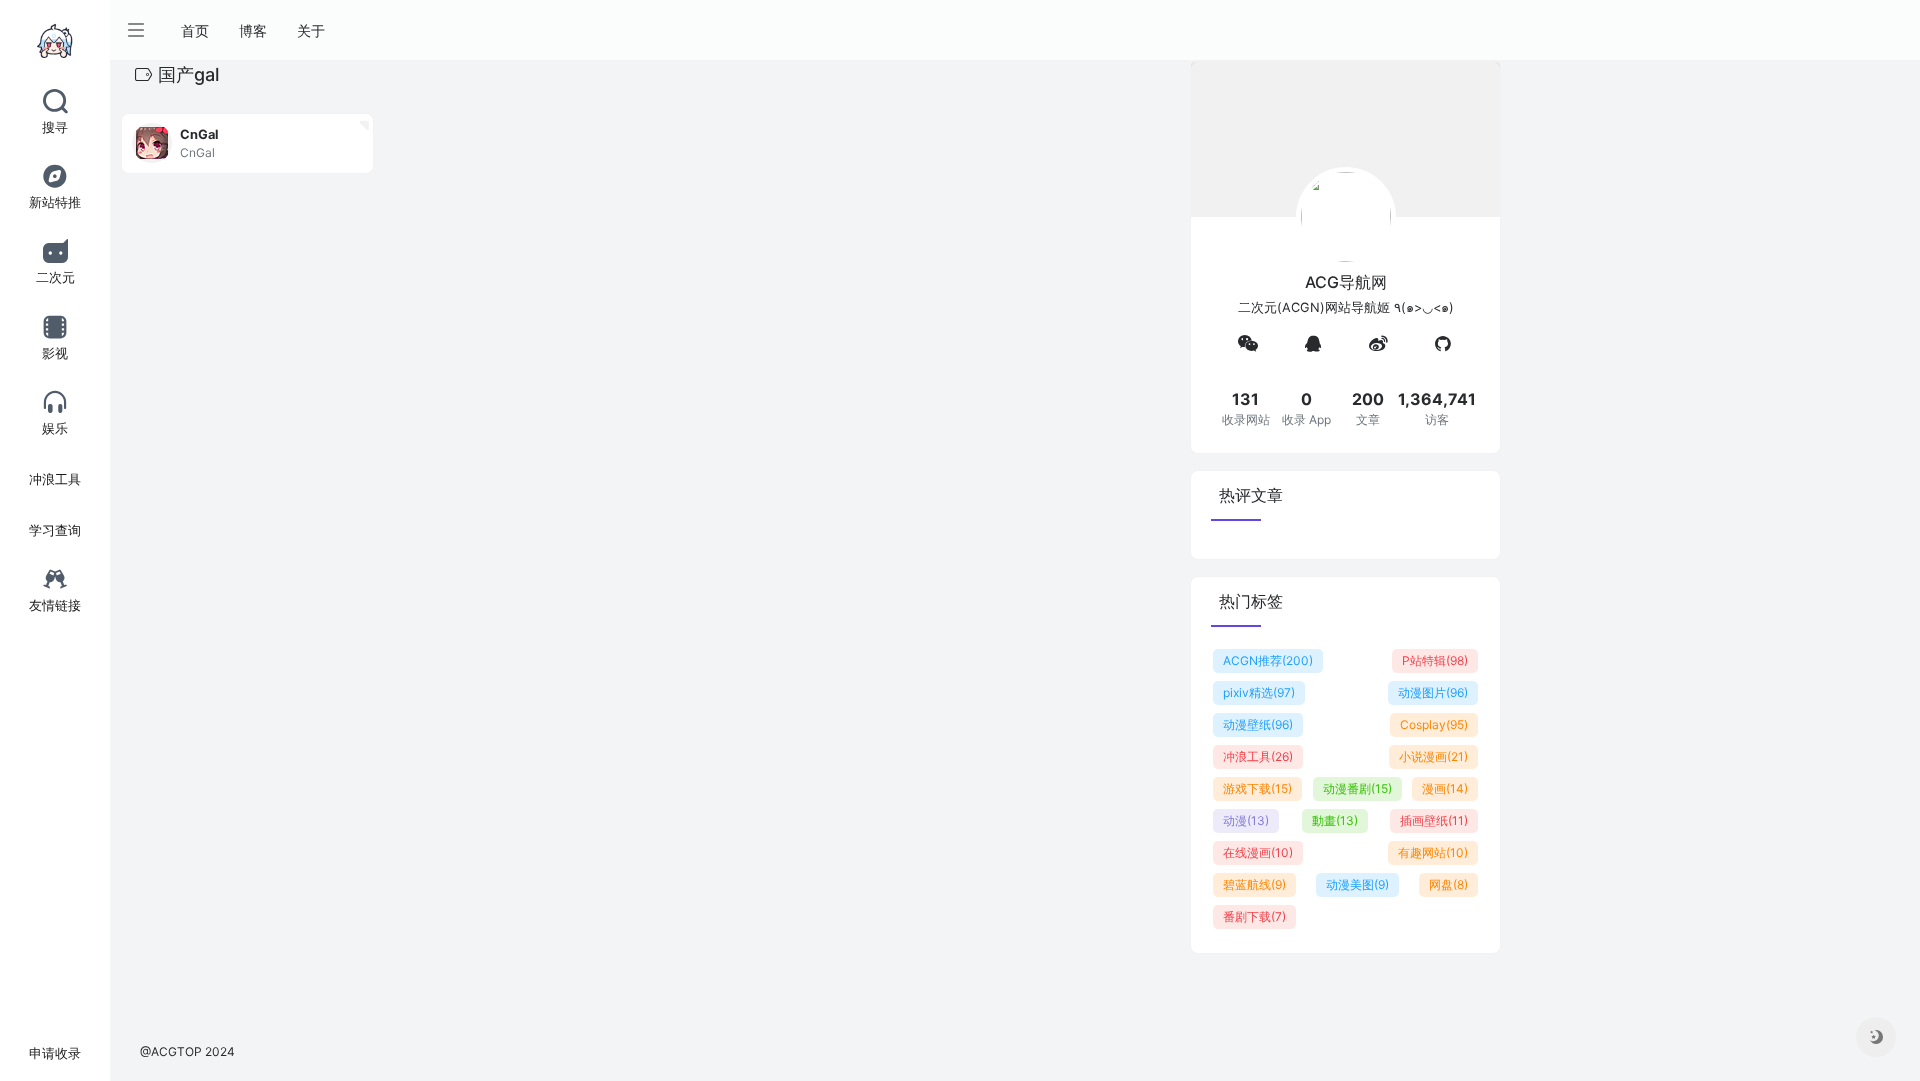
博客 (253, 30)
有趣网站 (1433, 852)
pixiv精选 (1259, 692)
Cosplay (1434, 724)
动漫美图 (1357, 884)
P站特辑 (1435, 660)
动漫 (1246, 820)
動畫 (1335, 820)
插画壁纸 (1434, 820)
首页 (195, 30)
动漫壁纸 (1258, 724)
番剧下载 (1254, 916)
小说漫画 (1433, 756)
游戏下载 (1257, 788)
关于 (311, 30)
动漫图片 (1433, 692)
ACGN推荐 (1268, 660)
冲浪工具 (1258, 756)
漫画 (1445, 788)
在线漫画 (1258, 852)
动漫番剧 (1357, 788)
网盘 (1448, 884)
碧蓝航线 (1254, 884)
